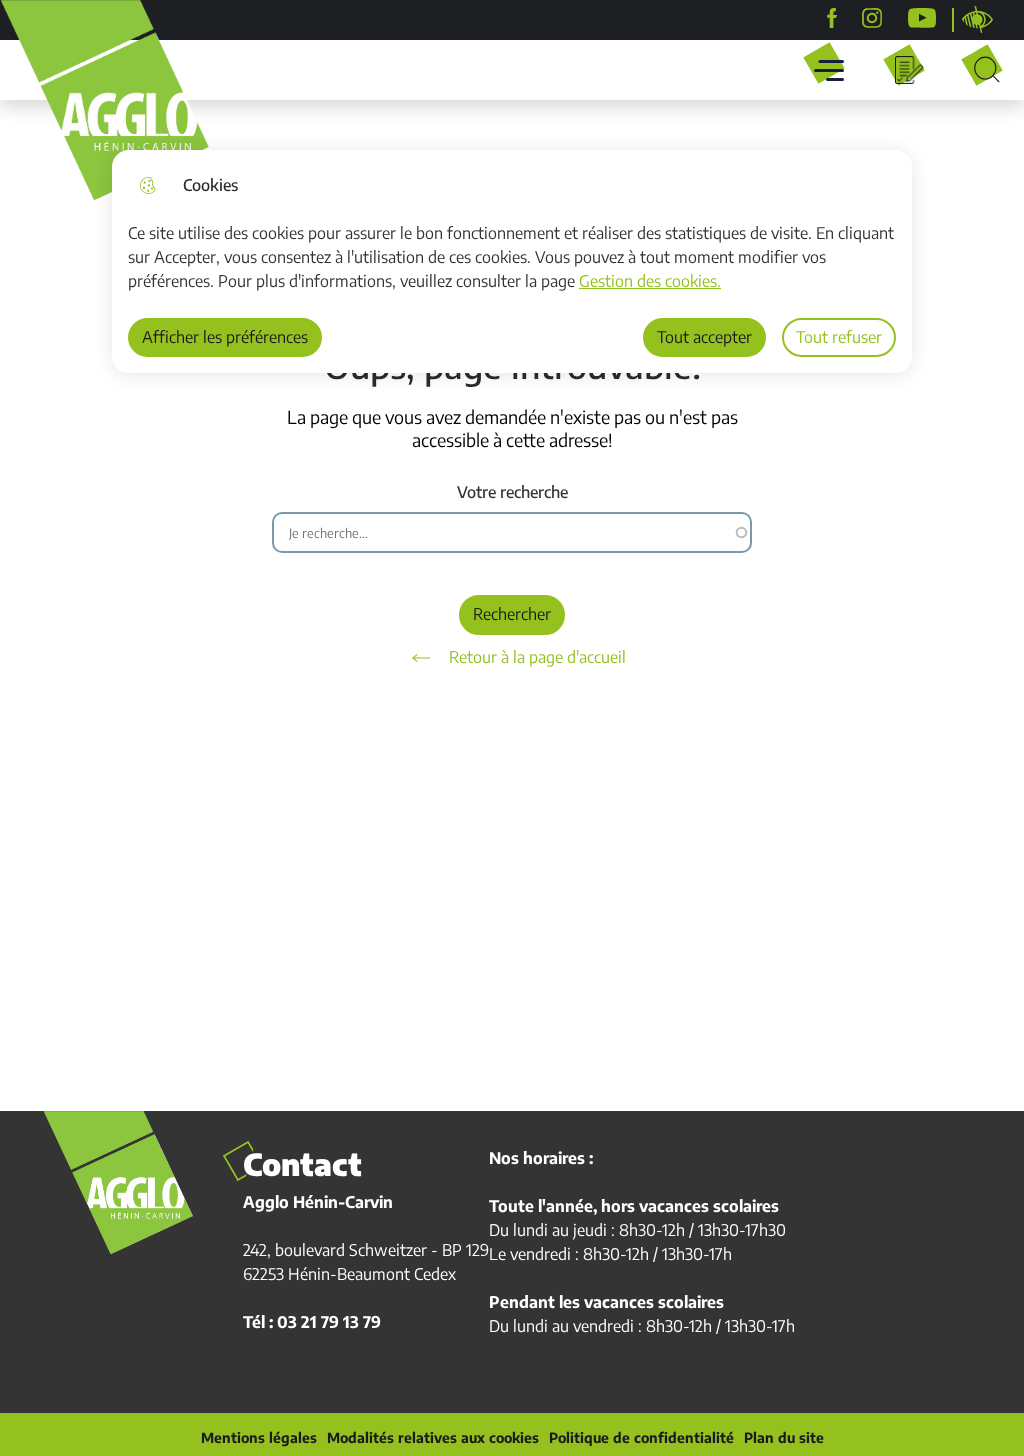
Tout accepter (704, 337)
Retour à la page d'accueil (537, 657)
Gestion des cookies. (650, 281)
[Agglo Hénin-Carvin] (832, 18)
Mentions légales (259, 1438)
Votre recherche (512, 492)
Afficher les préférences (225, 337)
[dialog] (512, 261)
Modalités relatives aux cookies (433, 1438)
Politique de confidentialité (641, 1438)
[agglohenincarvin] (872, 18)
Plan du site (784, 1438)
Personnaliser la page (978, 20)
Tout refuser (839, 337)
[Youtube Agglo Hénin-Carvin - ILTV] (922, 18)
